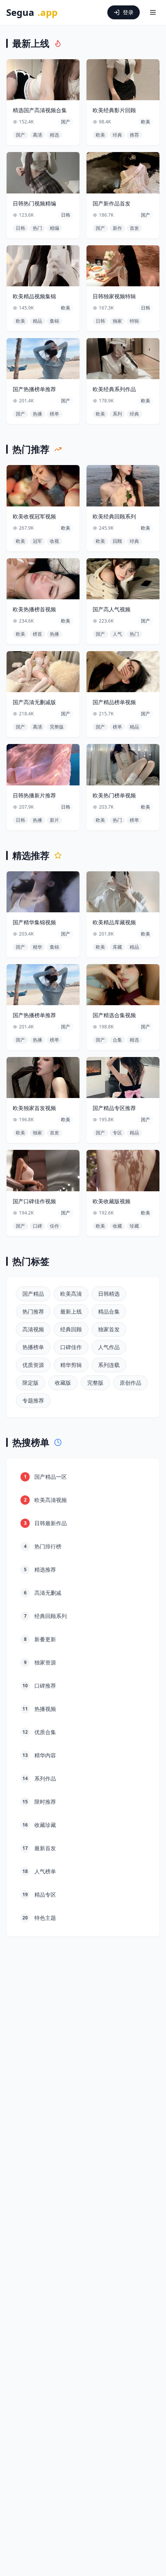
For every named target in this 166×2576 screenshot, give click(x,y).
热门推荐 (33, 1311)
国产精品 (33, 1294)
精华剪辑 (71, 1365)
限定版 (30, 1383)
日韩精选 (109, 1294)
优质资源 (33, 1365)
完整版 (95, 1383)
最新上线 (71, 1311)
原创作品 (130, 1383)
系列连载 (109, 1365)
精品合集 (109, 1311)
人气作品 (109, 1347)
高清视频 (33, 1329)
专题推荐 (33, 1400)
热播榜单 (33, 1347)
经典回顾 (71, 1329)
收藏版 (63, 1383)
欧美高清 (71, 1294)
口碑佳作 (71, 1347)
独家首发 (109, 1329)
